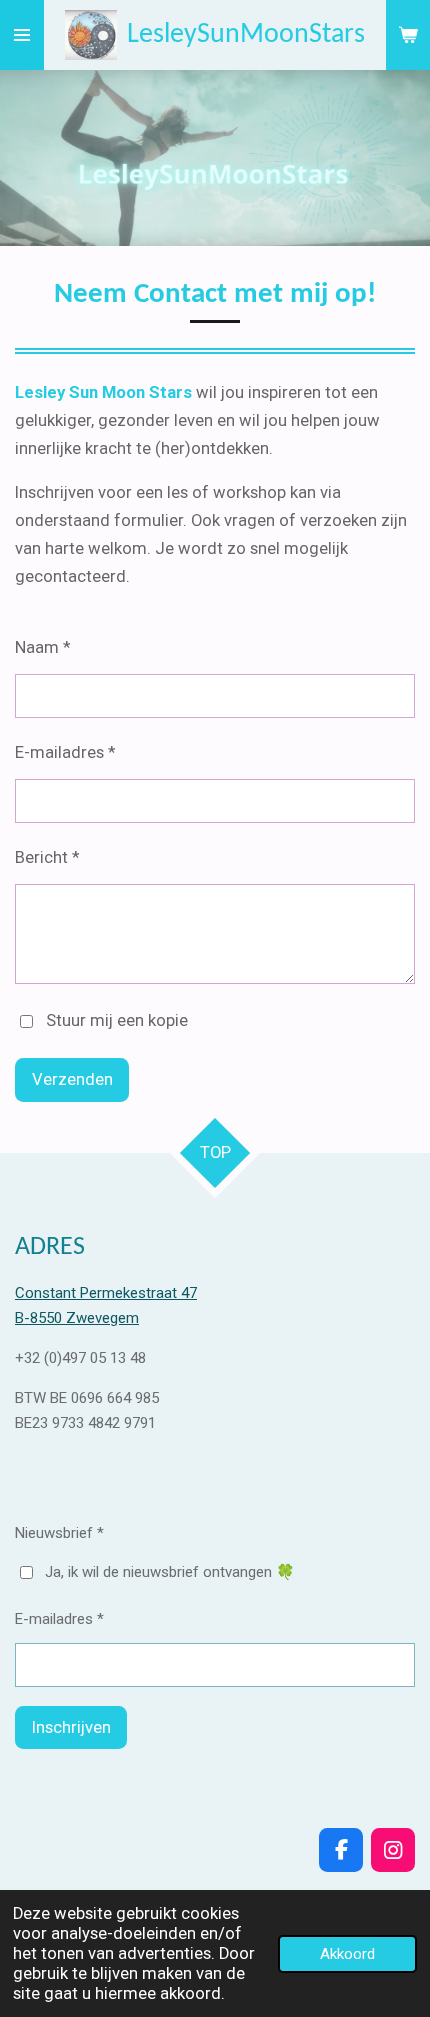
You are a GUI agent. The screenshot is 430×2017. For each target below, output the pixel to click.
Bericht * (47, 857)
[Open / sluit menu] (22, 35)
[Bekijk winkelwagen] (408, 35)
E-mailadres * (65, 752)
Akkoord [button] (347, 1954)
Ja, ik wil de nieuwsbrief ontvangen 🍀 (170, 1572)
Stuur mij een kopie (117, 1020)
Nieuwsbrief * (59, 1533)
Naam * (42, 647)
